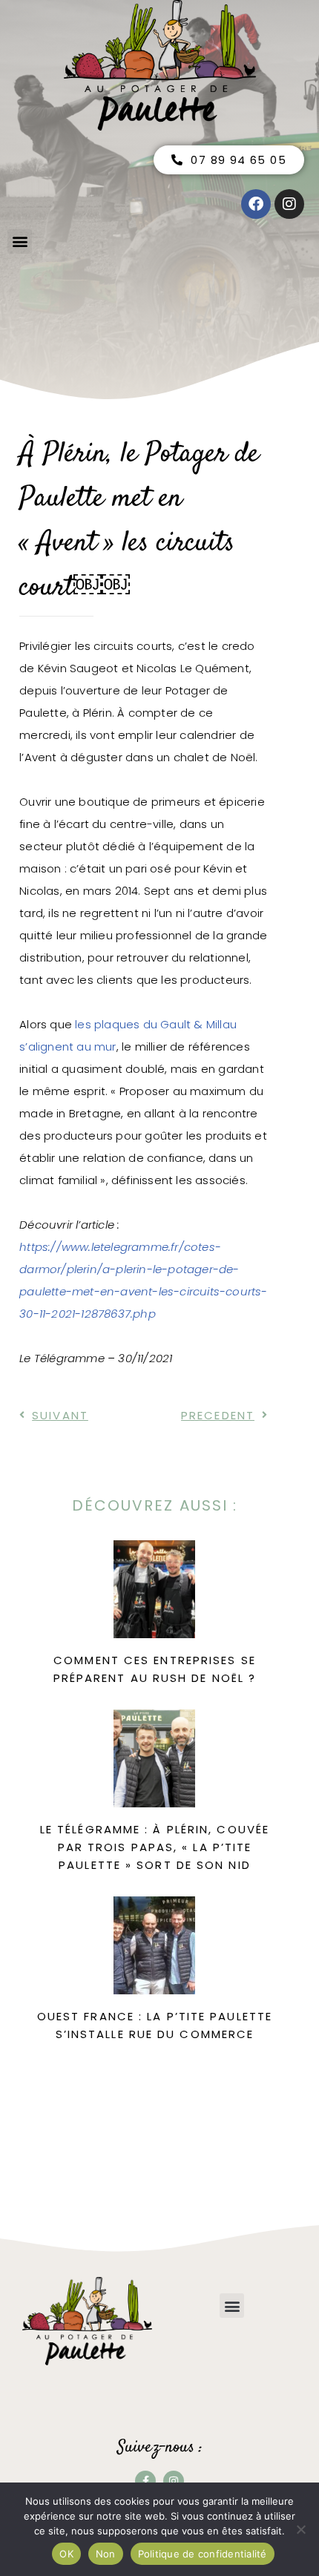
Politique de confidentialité (203, 2554)
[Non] (300, 2529)
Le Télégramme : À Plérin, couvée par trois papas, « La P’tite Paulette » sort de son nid (155, 1847)
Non (106, 2554)
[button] (20, 241)
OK (66, 2554)
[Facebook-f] (145, 2481)
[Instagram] (174, 2481)
